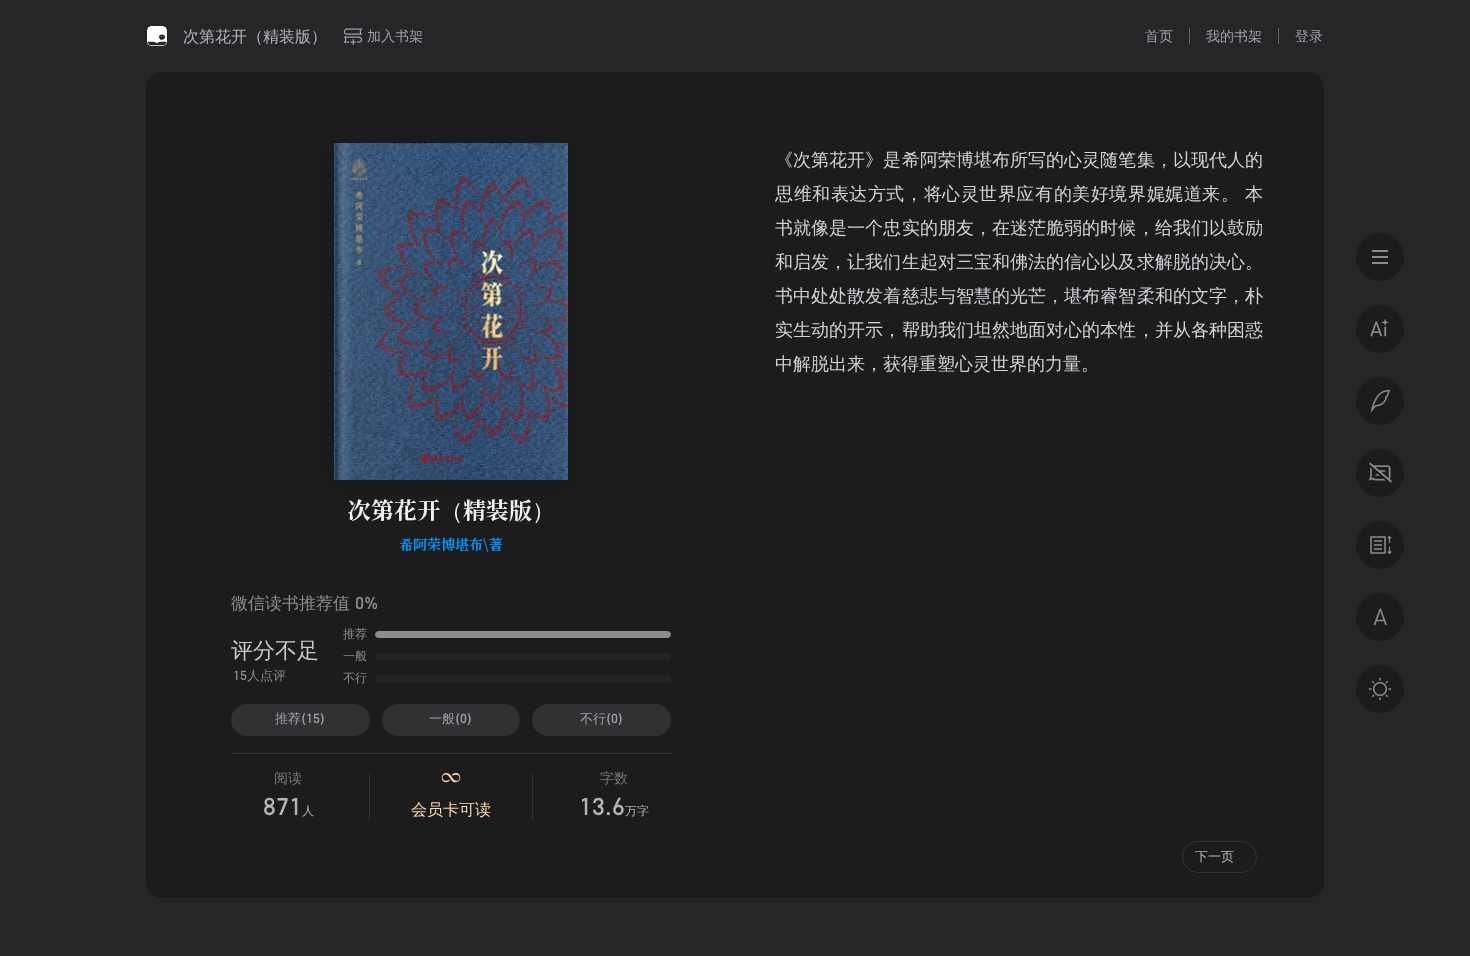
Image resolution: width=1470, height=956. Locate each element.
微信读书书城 (157, 36)
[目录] (1380, 257)
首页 (1159, 35)
